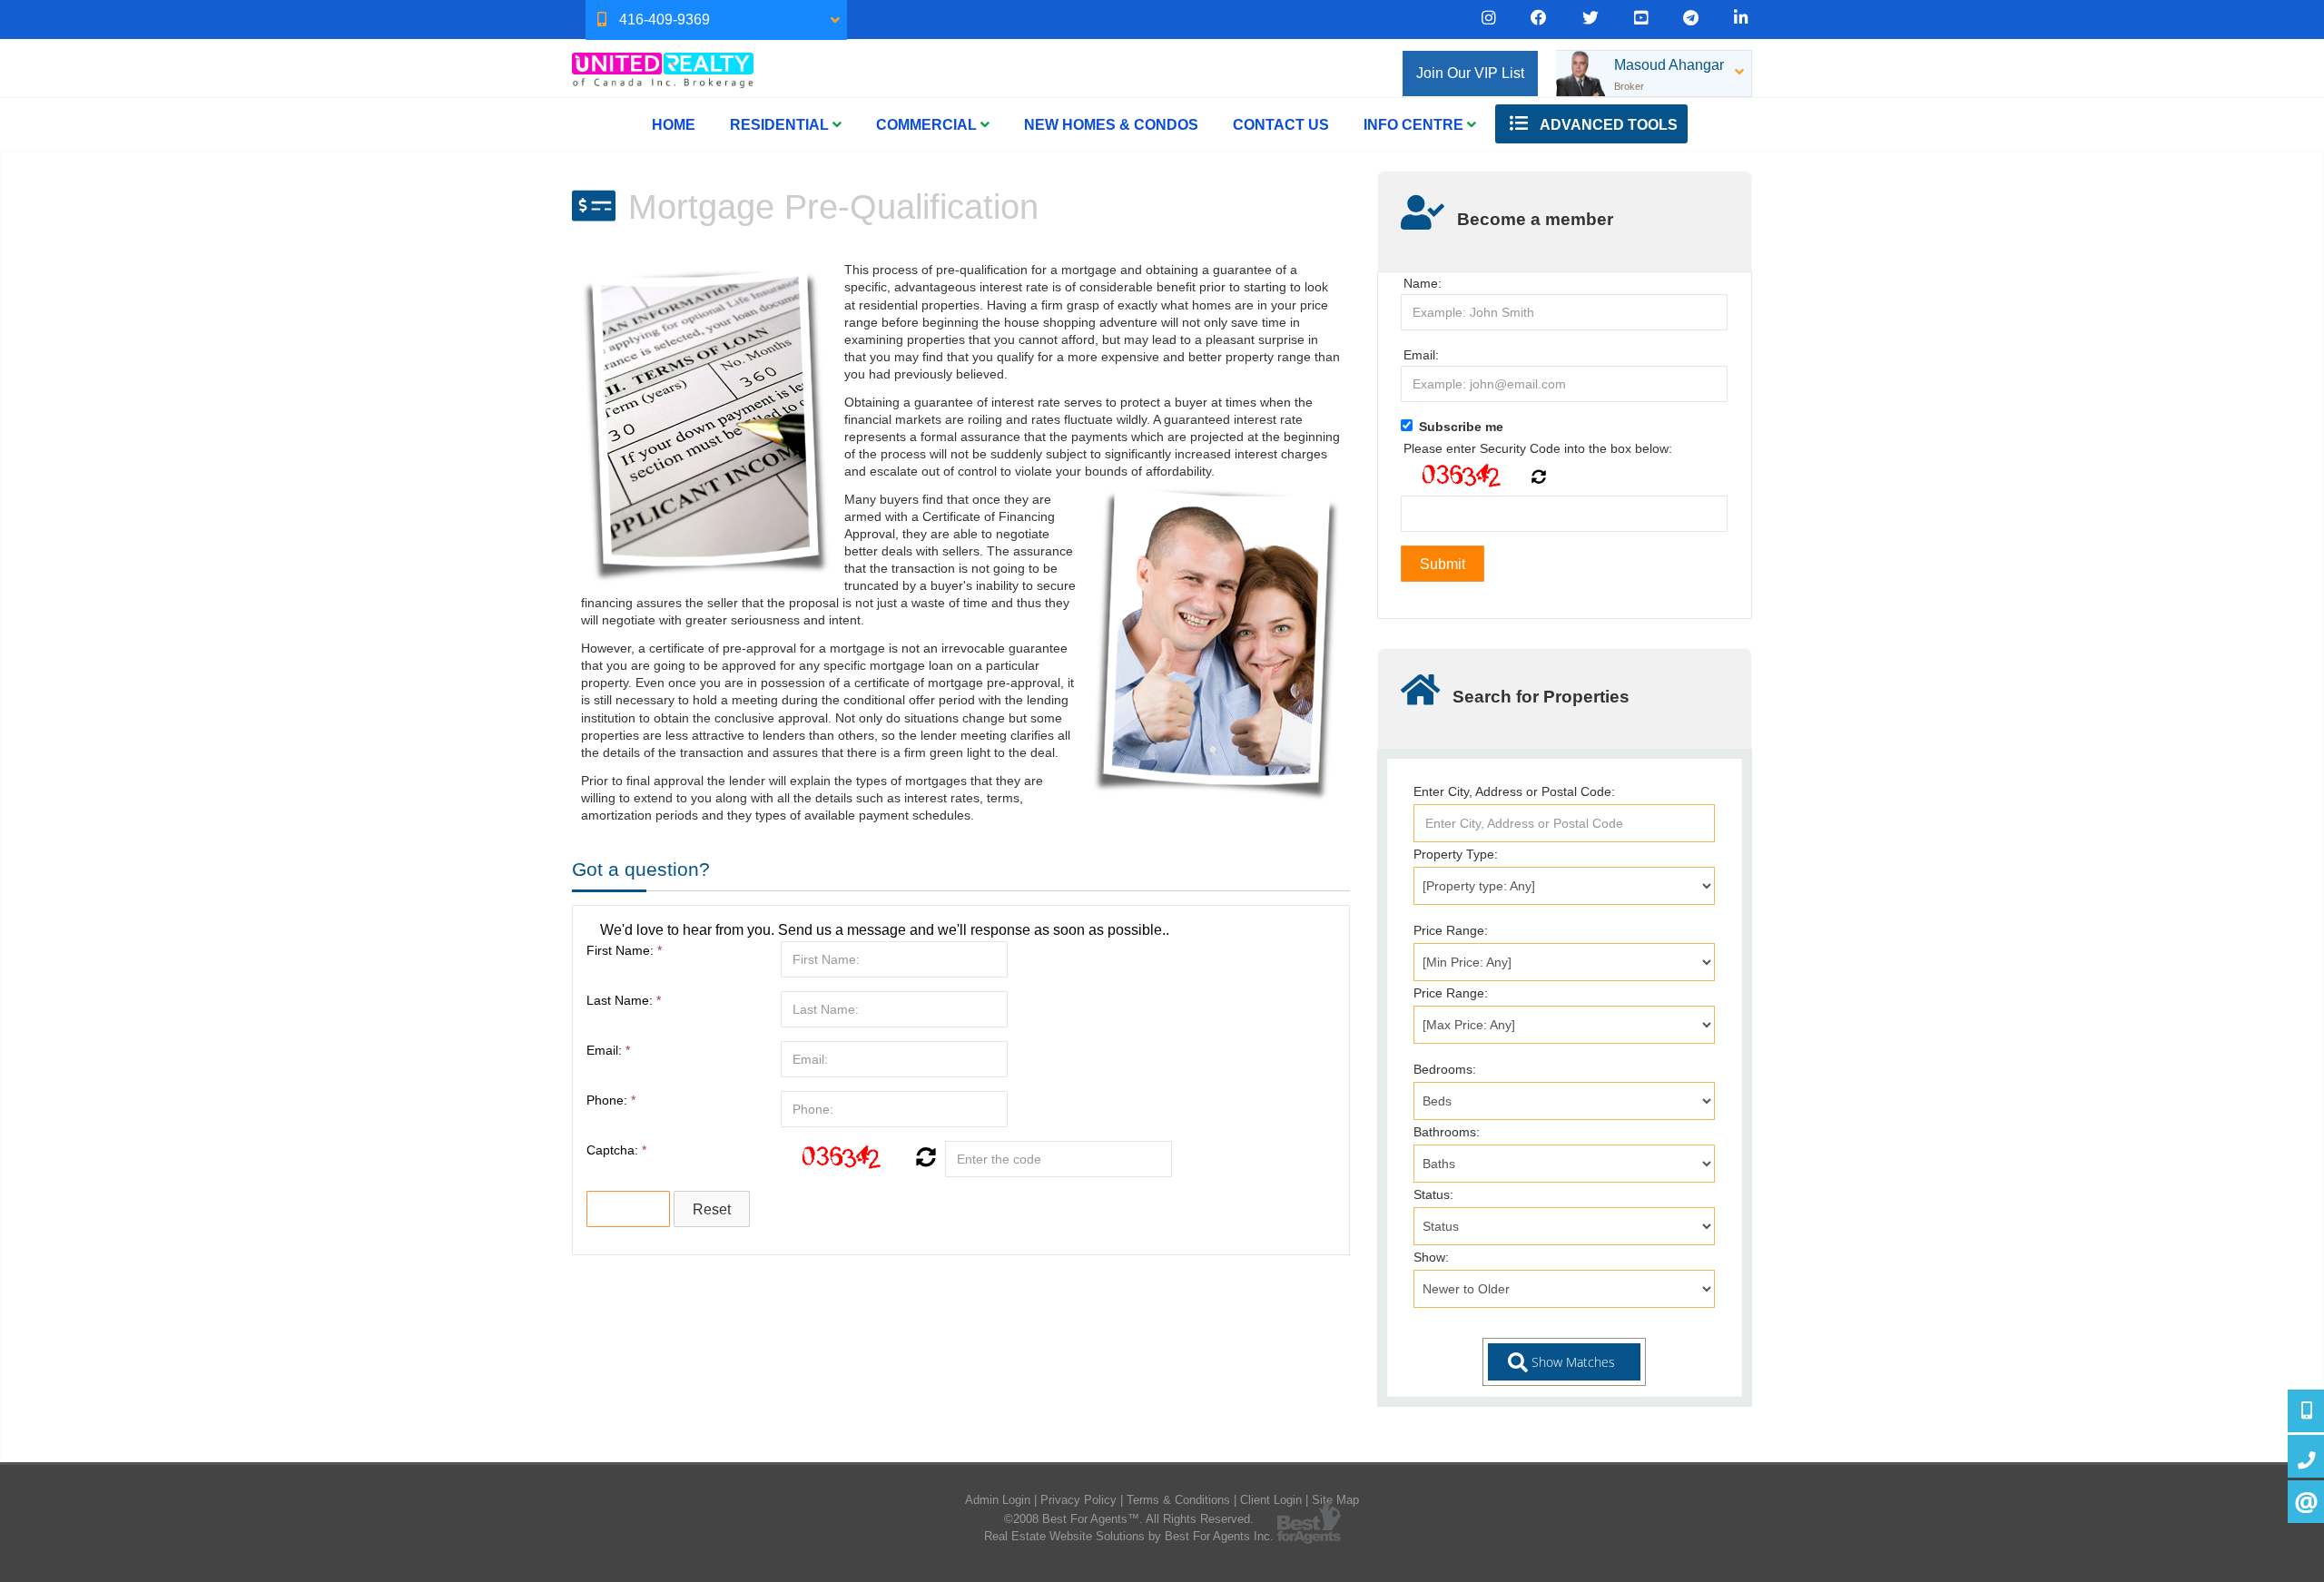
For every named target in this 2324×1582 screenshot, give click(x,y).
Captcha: (616, 1150)
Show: (1431, 1257)
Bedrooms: (1445, 1069)
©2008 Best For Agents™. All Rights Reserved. (1129, 1519)
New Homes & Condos (1111, 125)
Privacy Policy (1078, 1500)
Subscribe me (1461, 427)
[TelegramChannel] (1691, 18)
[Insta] (1488, 18)
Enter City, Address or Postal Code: (1514, 791)
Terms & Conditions (1178, 1500)
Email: (608, 1050)
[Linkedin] (1741, 18)
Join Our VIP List (1470, 73)
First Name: (624, 950)
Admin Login (998, 1500)
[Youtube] (1641, 18)
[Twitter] (1590, 18)
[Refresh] (924, 1159)
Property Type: (1456, 854)
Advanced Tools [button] (1607, 125)
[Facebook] (1539, 18)
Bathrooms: (1447, 1132)
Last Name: (624, 1000)
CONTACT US (1281, 125)
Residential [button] (781, 125)
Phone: (611, 1100)
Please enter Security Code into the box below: (1538, 448)
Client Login (1271, 1500)
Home (674, 125)
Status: (1433, 1194)
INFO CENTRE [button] (1415, 125)
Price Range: (1451, 930)
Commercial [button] (928, 125)
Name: (1423, 283)
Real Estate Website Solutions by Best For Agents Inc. (1129, 1536)
